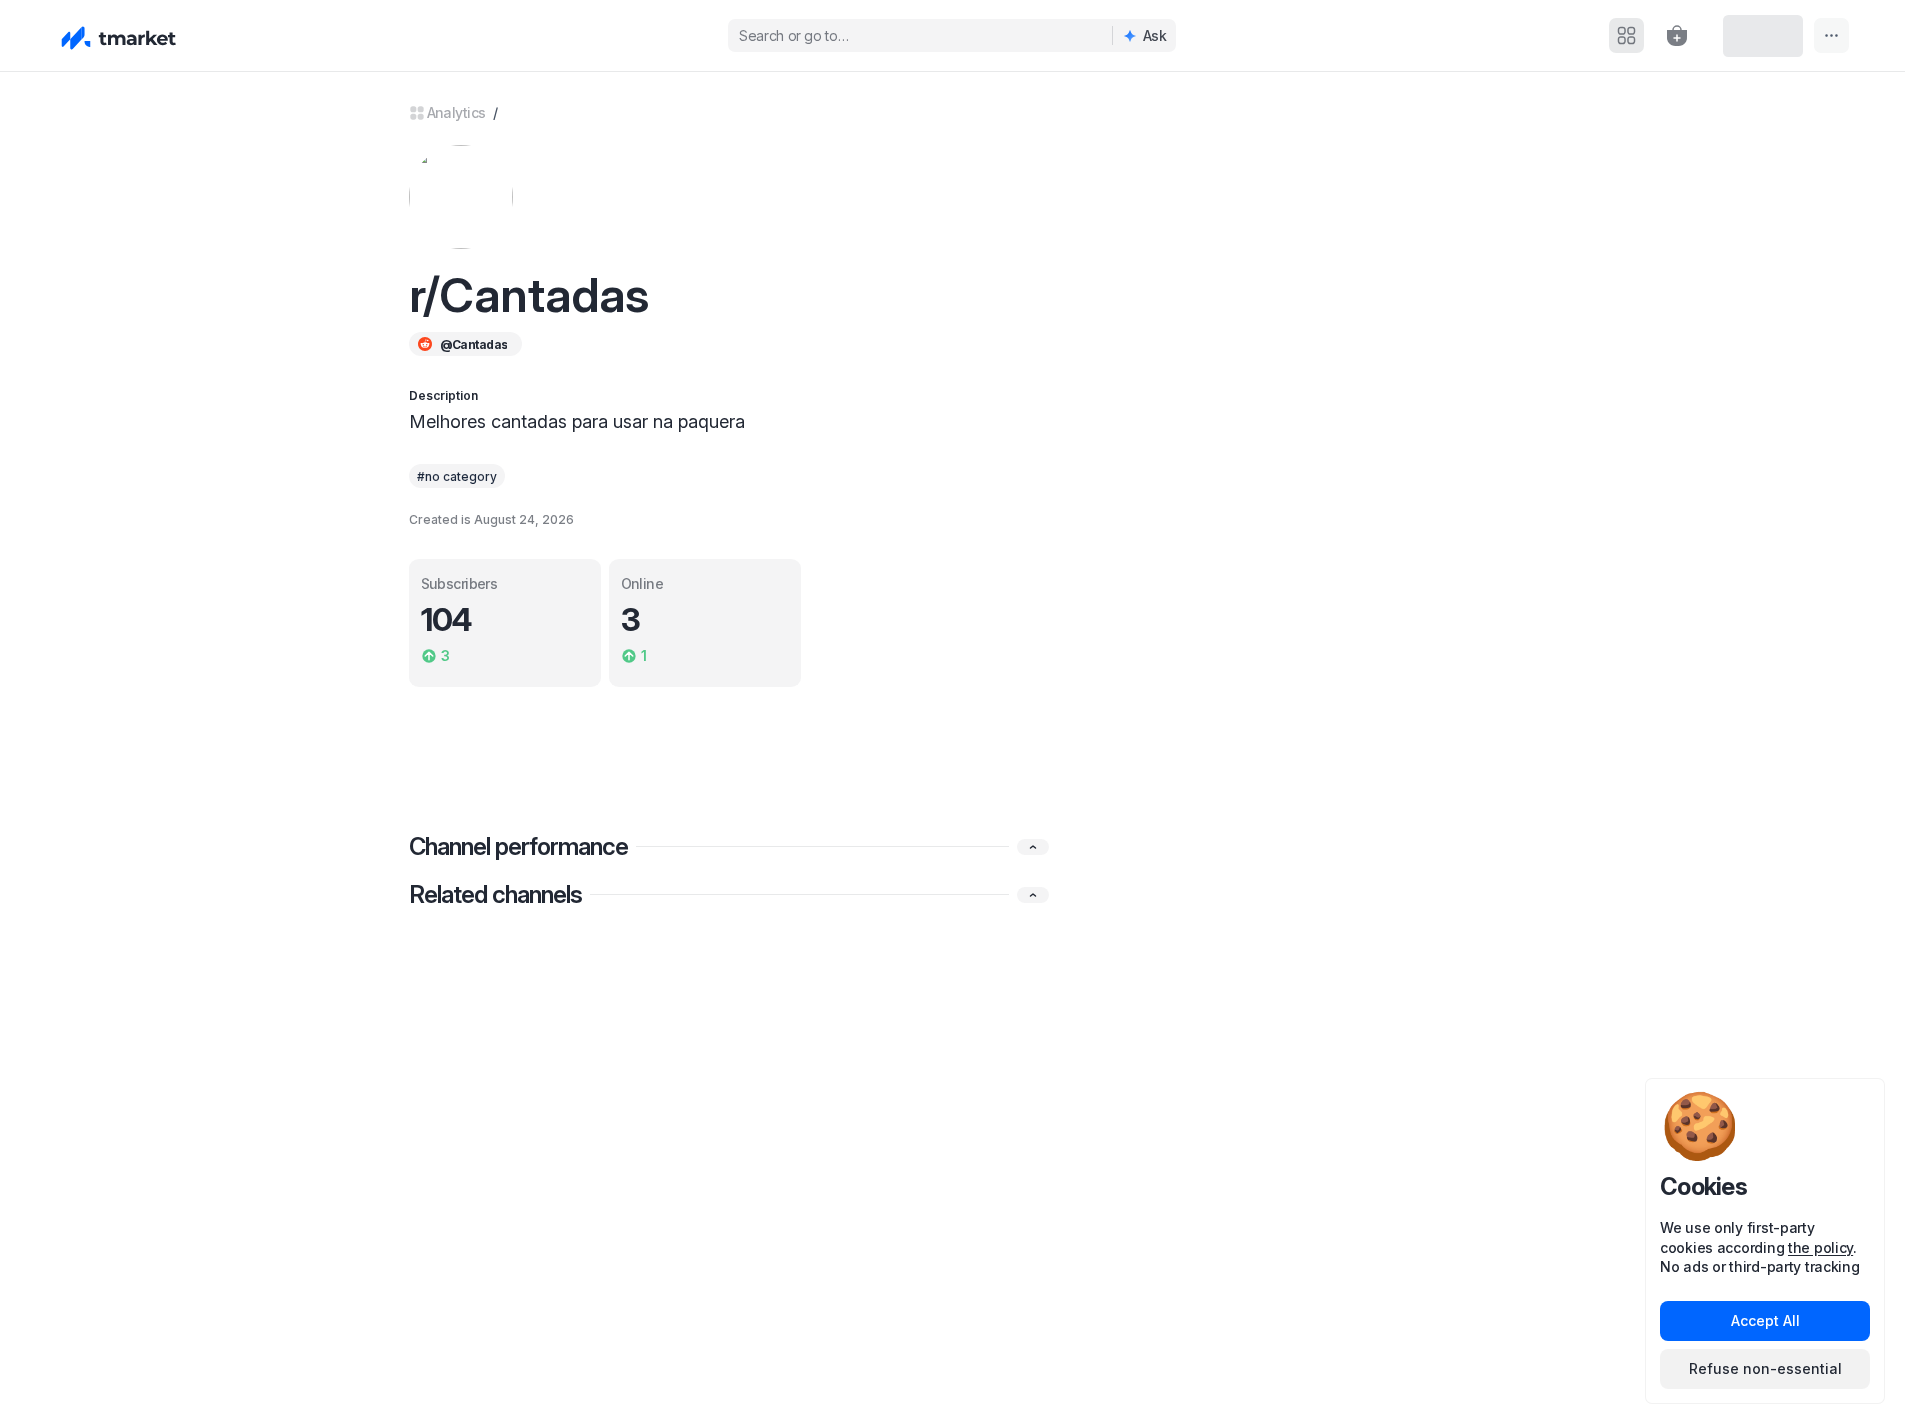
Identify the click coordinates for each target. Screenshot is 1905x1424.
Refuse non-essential (1765, 1368)
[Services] (1626, 35)
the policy (1820, 1247)
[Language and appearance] (1831, 35)
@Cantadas (474, 344)
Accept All (1765, 1320)
